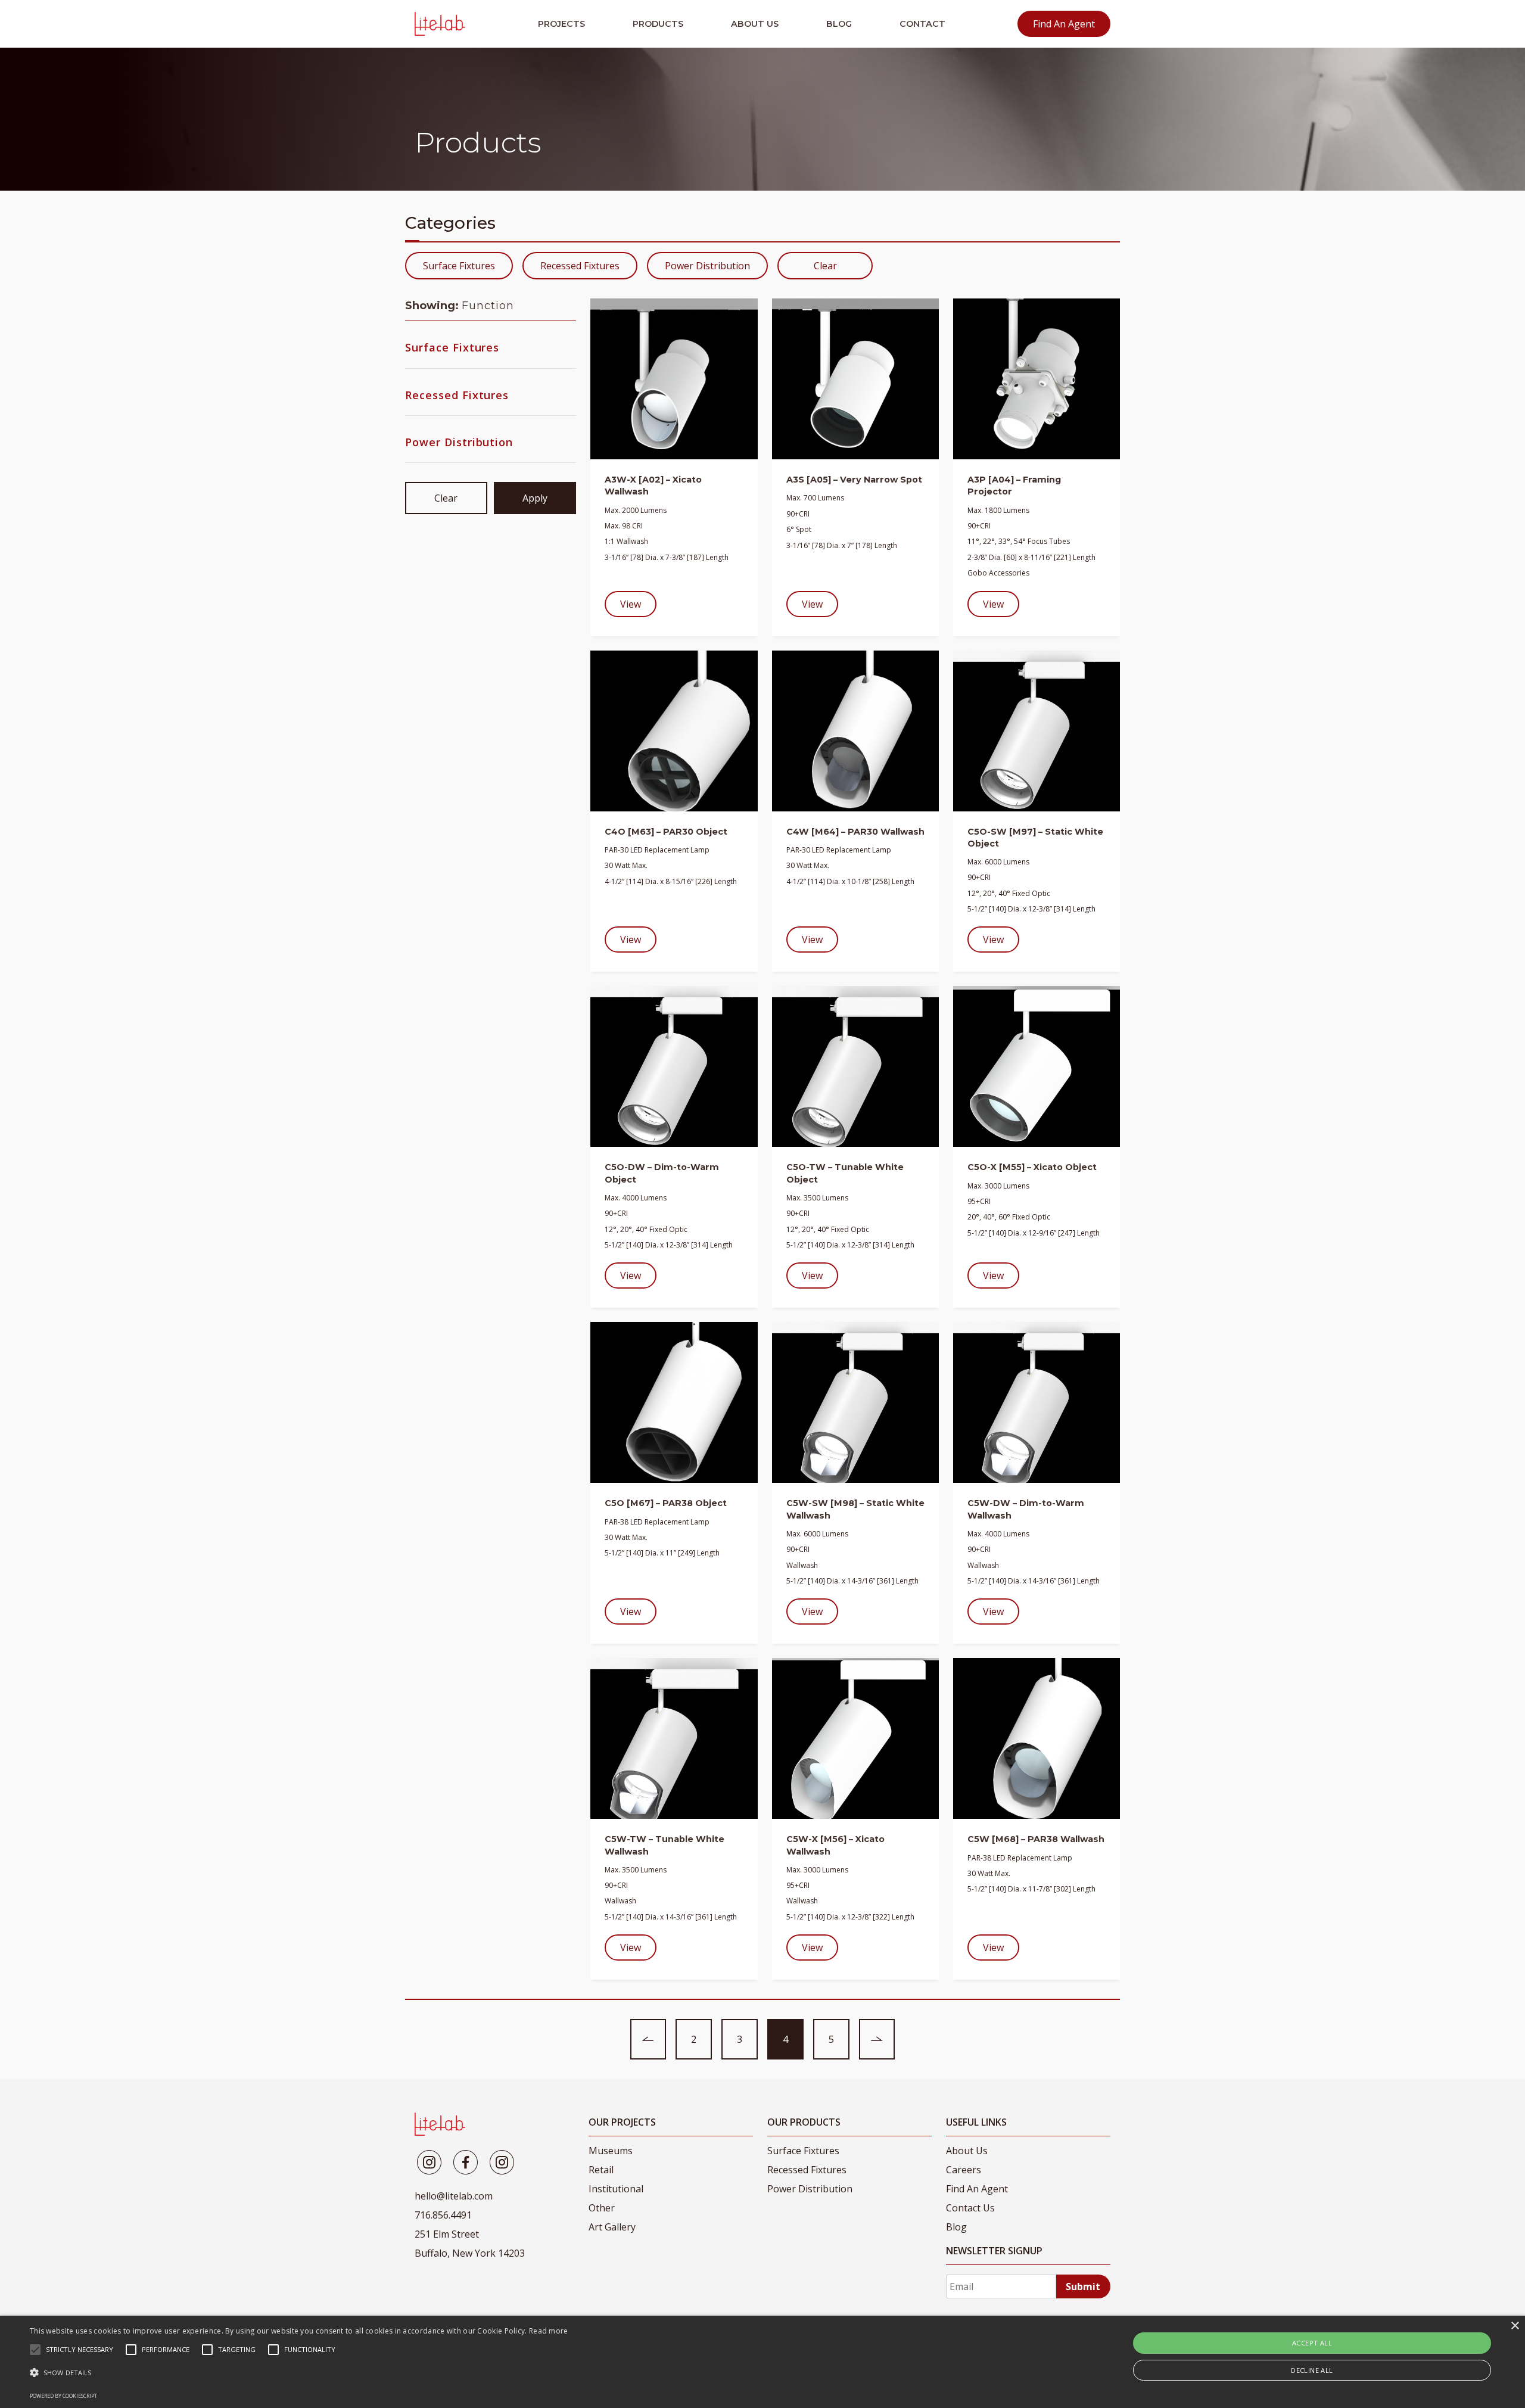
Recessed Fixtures (580, 266)
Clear (825, 266)
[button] (299, 2373)
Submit (1083, 2286)
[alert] (762, 2362)
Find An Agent (1064, 24)
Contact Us (970, 2208)
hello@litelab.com (454, 2196)
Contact (922, 24)
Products (658, 24)
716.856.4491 (443, 2215)
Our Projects (622, 2122)
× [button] (1515, 2326)
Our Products (804, 2122)
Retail (601, 2170)
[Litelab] (429, 2162)
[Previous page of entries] (648, 2039)
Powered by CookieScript (63, 2396)
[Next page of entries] (877, 2039)
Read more (549, 2331)
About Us (755, 24)
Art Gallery (612, 2227)
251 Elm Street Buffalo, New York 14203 (470, 2244)
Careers (964, 2170)
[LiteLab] (440, 2124)
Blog (839, 24)
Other (602, 2208)
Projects (561, 24)
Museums (611, 2151)
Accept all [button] (1312, 2343)
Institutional (616, 2189)
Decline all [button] (1312, 2370)
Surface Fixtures (459, 266)
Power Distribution (707, 266)
